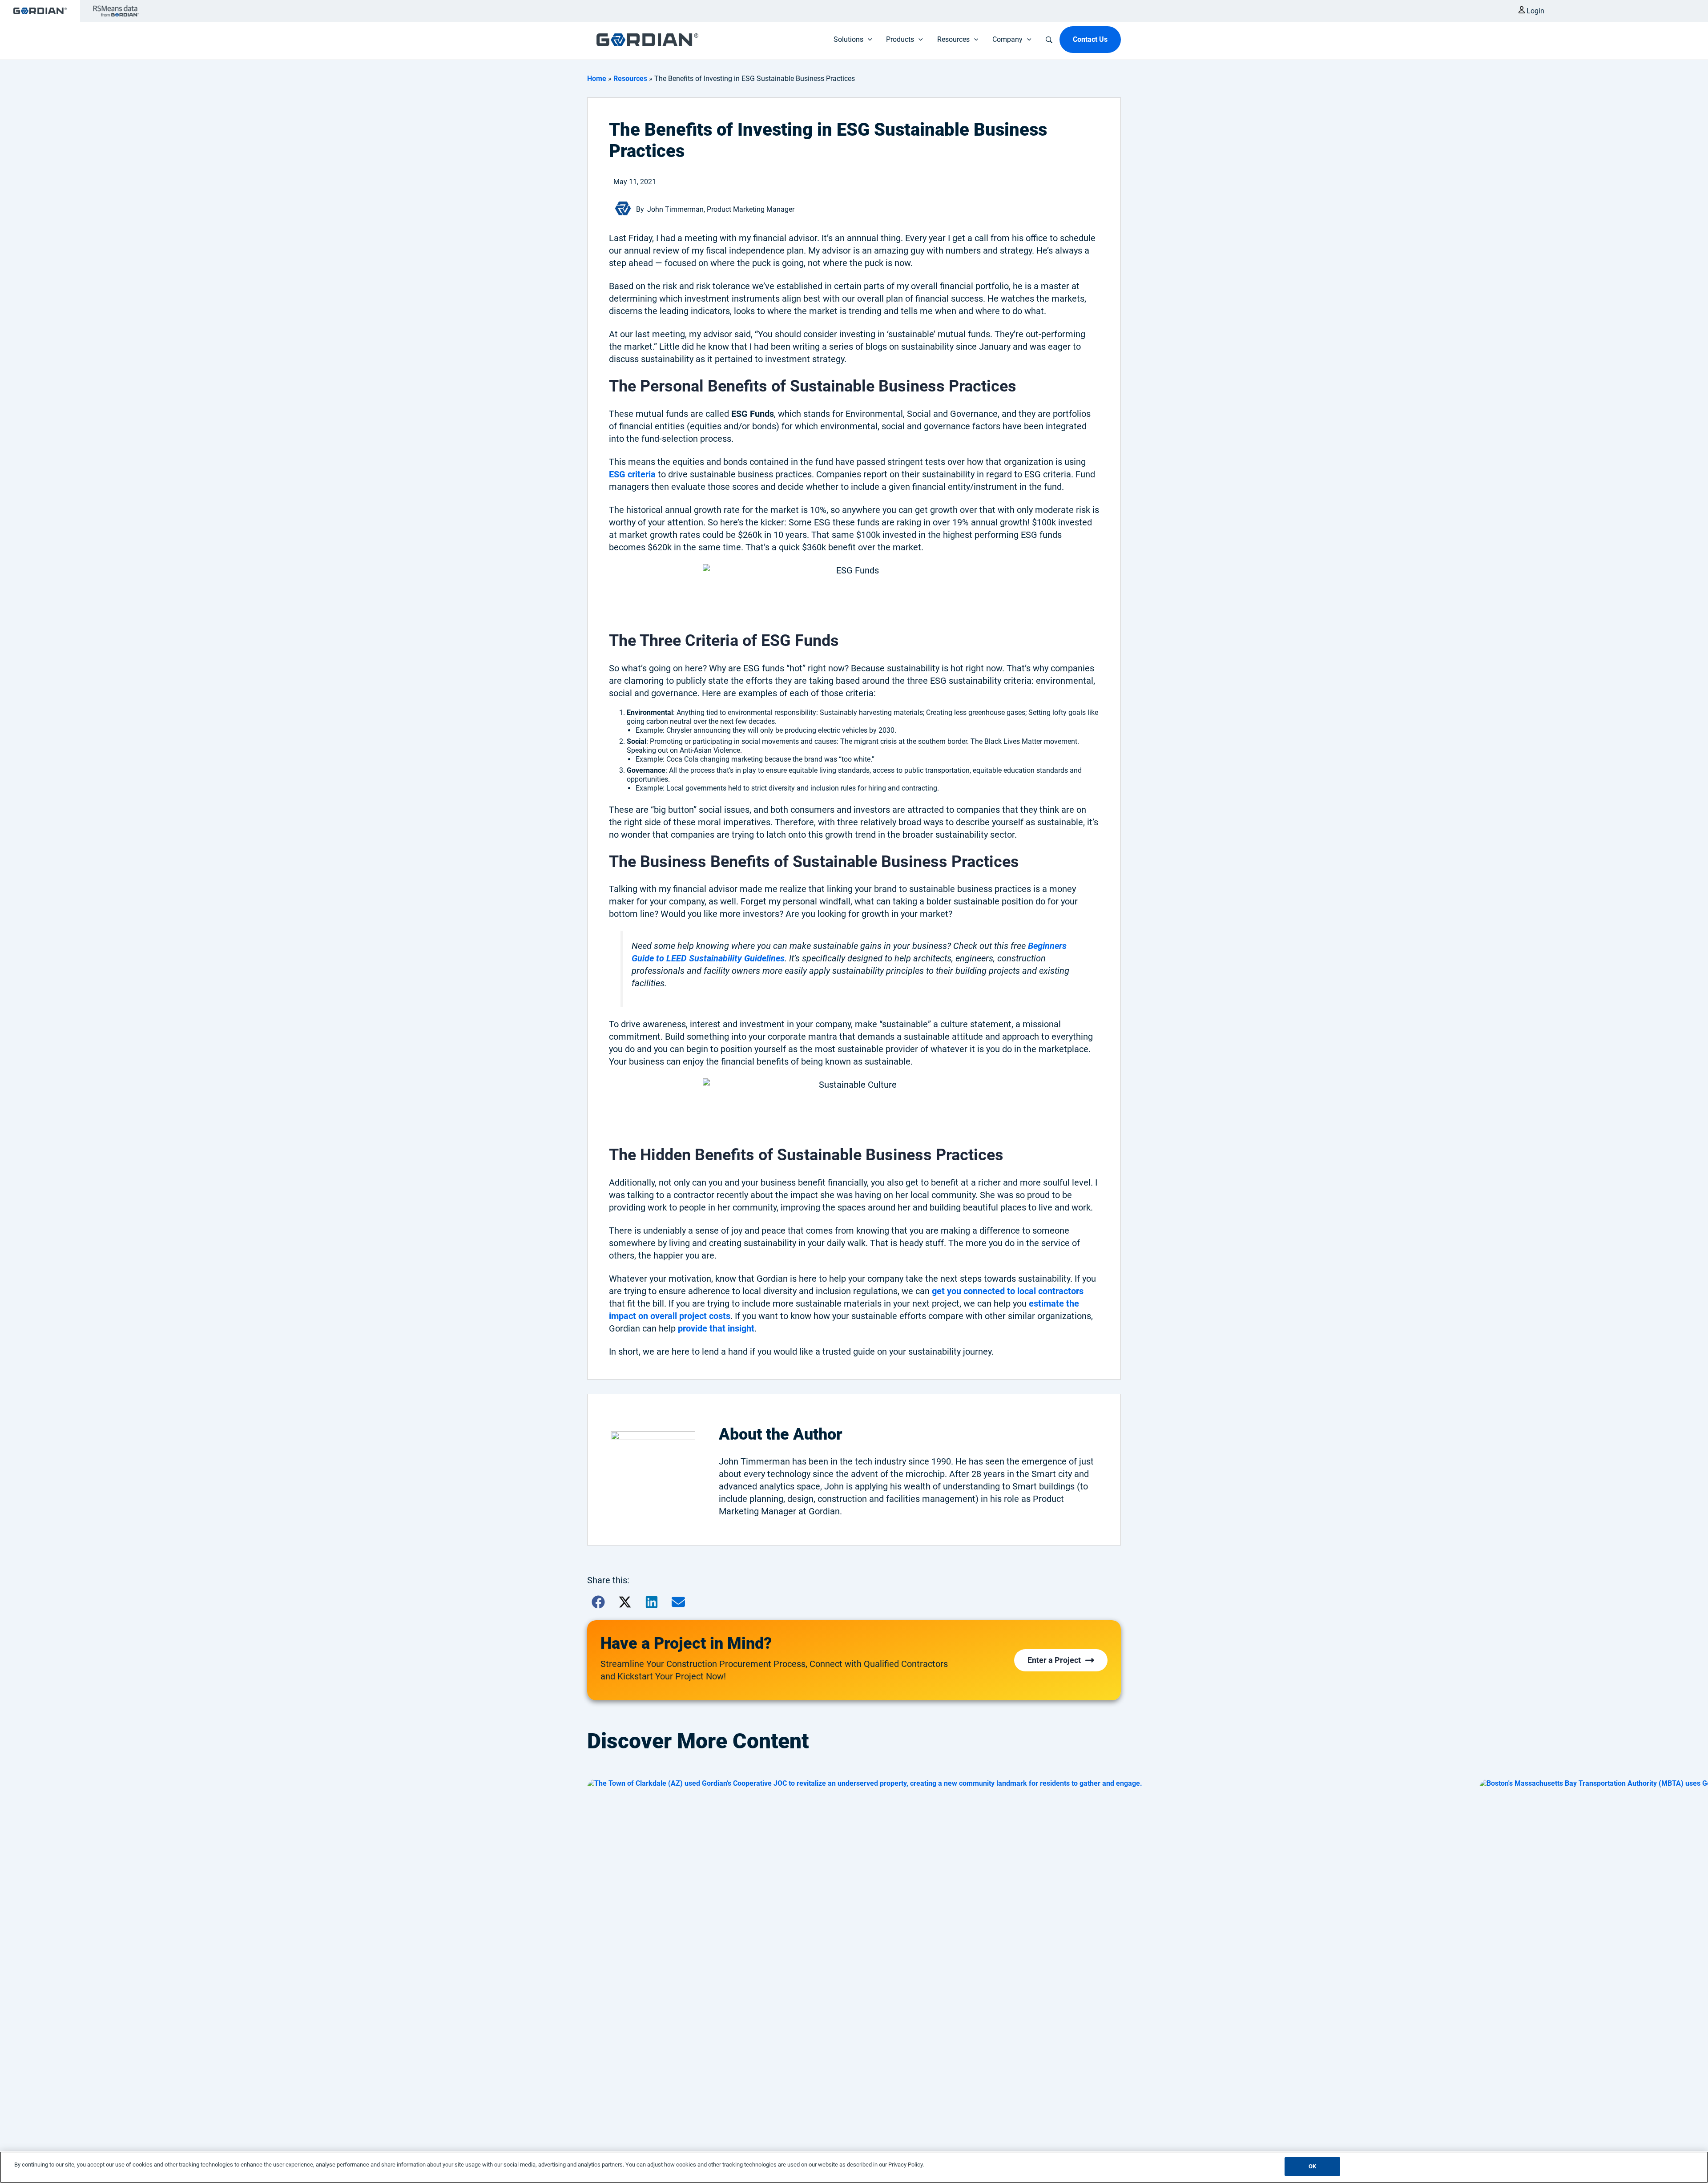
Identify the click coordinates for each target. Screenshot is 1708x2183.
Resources (630, 79)
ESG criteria (632, 474)
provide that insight (716, 1328)
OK (1312, 2166)
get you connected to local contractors (1008, 1291)
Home (597, 79)
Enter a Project (1054, 1660)
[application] (868, 40)
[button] (598, 1602)
